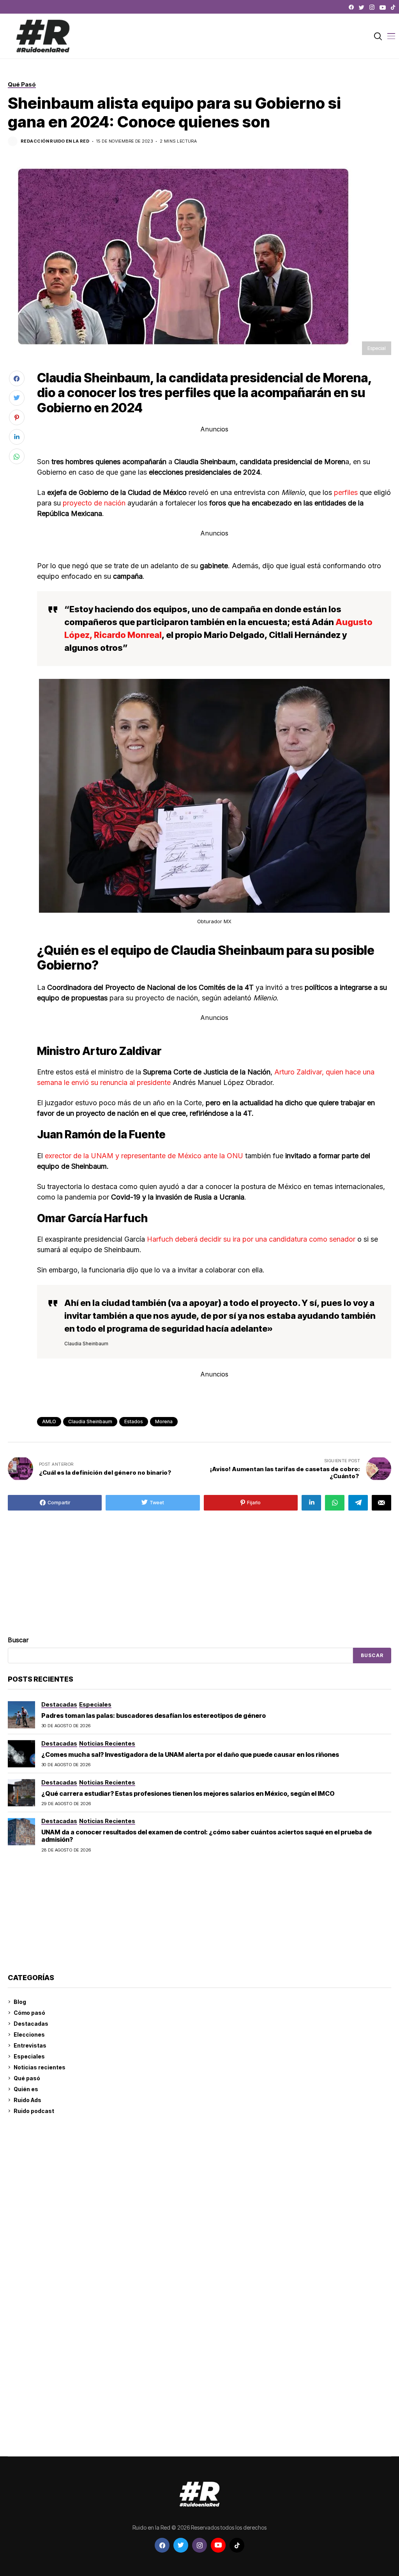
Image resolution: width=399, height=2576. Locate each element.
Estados (134, 1421)
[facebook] (351, 7)
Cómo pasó (29, 2013)
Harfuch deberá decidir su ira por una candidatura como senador (252, 1239)
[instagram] (372, 7)
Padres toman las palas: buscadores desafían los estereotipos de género (154, 1716)
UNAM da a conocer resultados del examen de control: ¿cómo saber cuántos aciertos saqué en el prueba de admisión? (207, 1836)
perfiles (346, 492)
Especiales (29, 2056)
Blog (20, 2002)
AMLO (49, 1421)
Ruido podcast (34, 2111)
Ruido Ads (27, 2100)
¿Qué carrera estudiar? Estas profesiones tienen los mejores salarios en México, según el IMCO (188, 1793)
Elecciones (29, 2034)
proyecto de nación (94, 503)
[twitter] (362, 7)
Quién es (26, 2089)
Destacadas (31, 2024)
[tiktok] (393, 7)
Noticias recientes (40, 2067)
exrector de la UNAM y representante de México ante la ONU (144, 1156)
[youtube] (383, 7)
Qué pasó (27, 2078)
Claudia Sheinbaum (90, 1421)
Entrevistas (30, 2045)
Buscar (18, 1640)
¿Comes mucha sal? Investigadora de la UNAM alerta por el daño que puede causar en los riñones (190, 1754)
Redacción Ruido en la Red (55, 141)
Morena (164, 1421)
